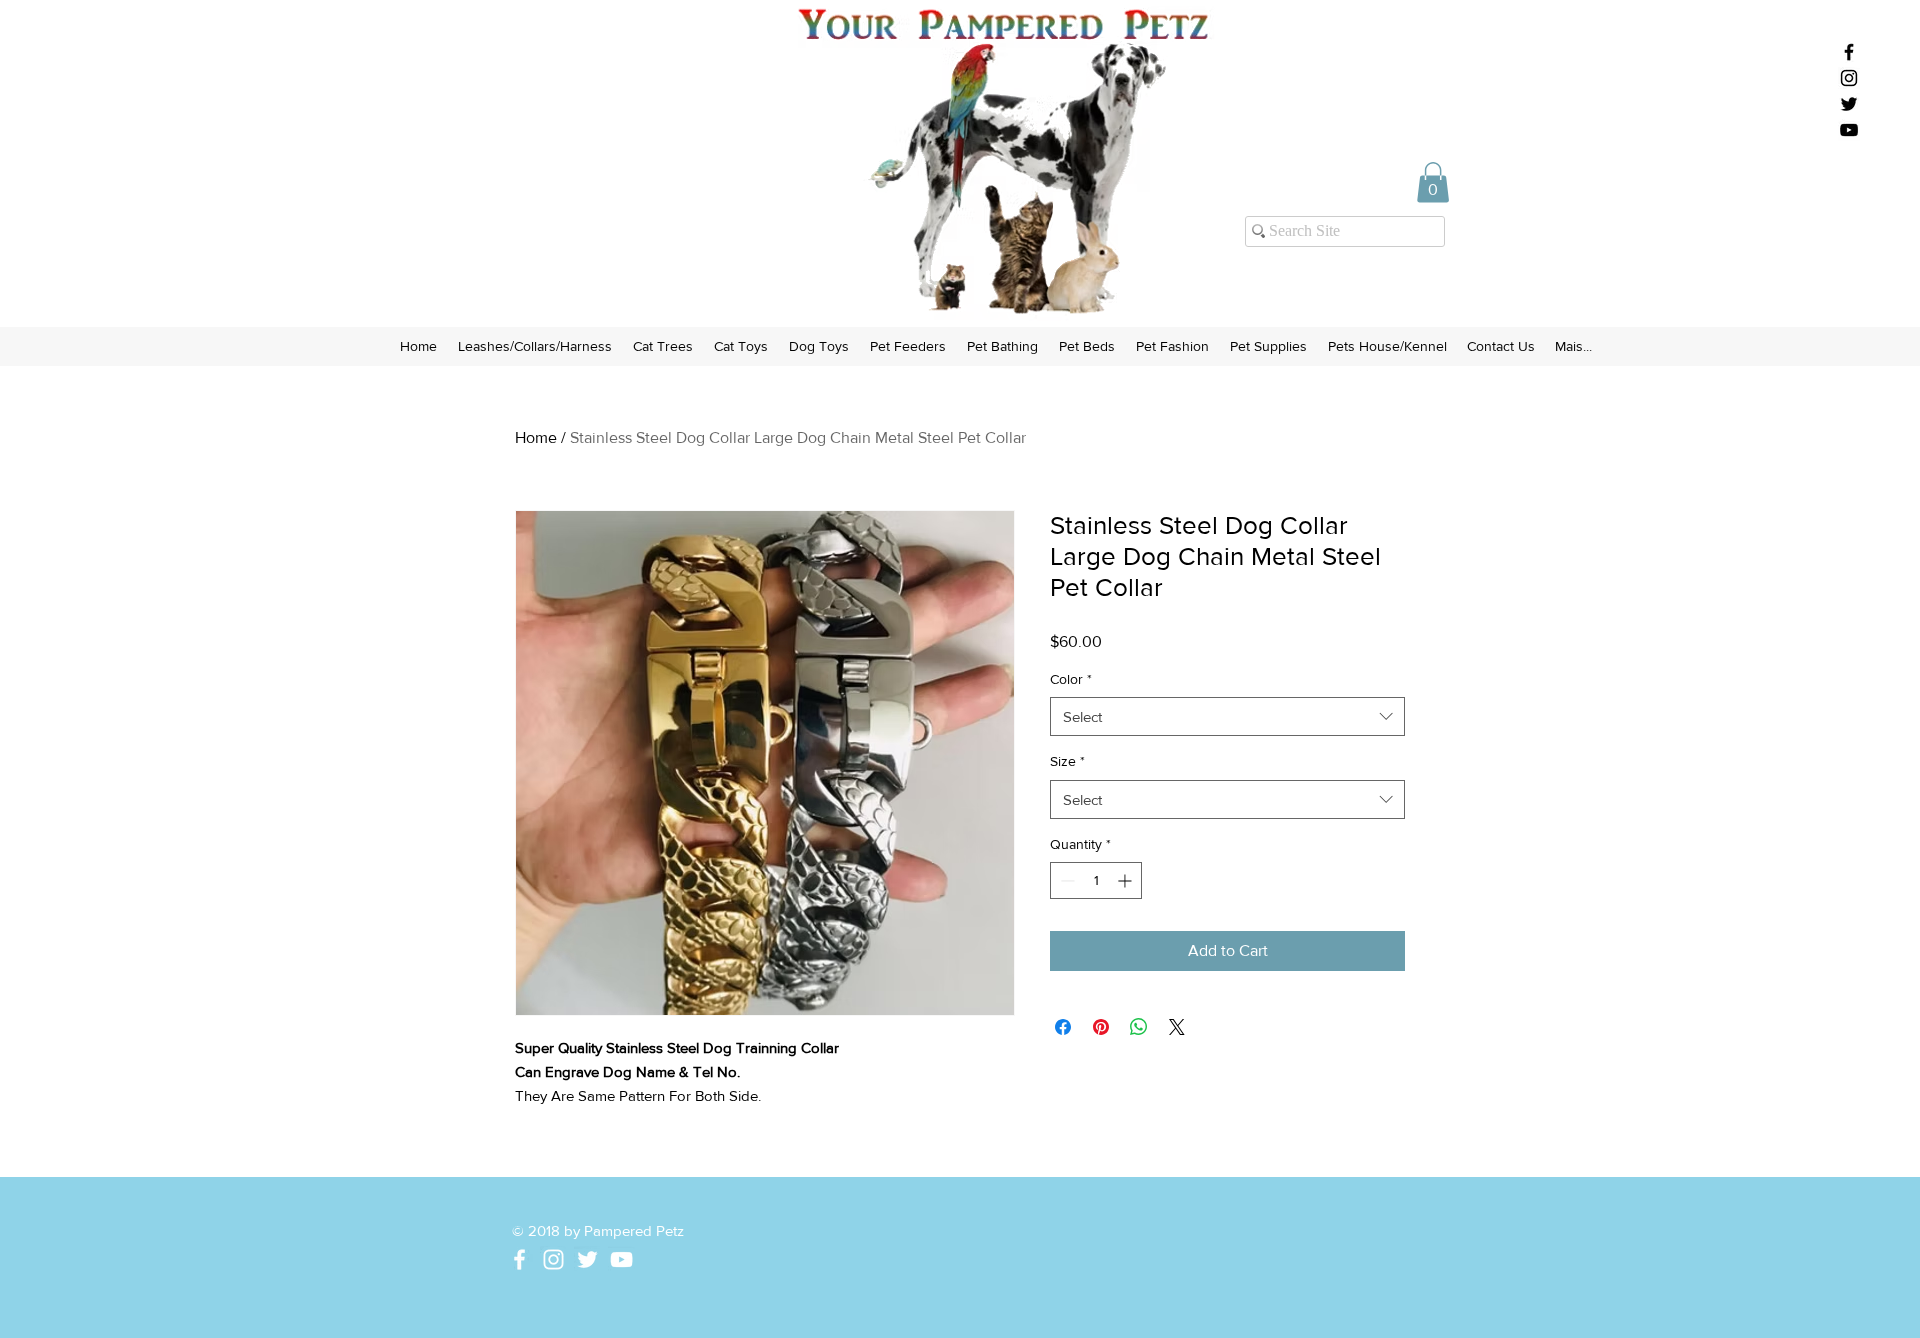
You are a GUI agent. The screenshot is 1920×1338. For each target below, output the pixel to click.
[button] (1433, 182)
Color (1071, 679)
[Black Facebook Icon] (1849, 52)
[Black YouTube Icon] (1849, 130)
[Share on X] (1177, 1027)
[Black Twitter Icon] (1849, 104)
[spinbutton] (1096, 880)
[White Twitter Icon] (587, 1259)
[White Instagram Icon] (553, 1259)
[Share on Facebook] (1063, 1027)
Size (1067, 761)
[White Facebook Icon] (519, 1259)
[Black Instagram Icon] (1849, 78)
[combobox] (1227, 716)
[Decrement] (1065, 880)
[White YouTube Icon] (621, 1259)
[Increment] (1126, 880)
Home (536, 437)
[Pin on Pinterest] (1101, 1027)
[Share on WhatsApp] (1139, 1027)
